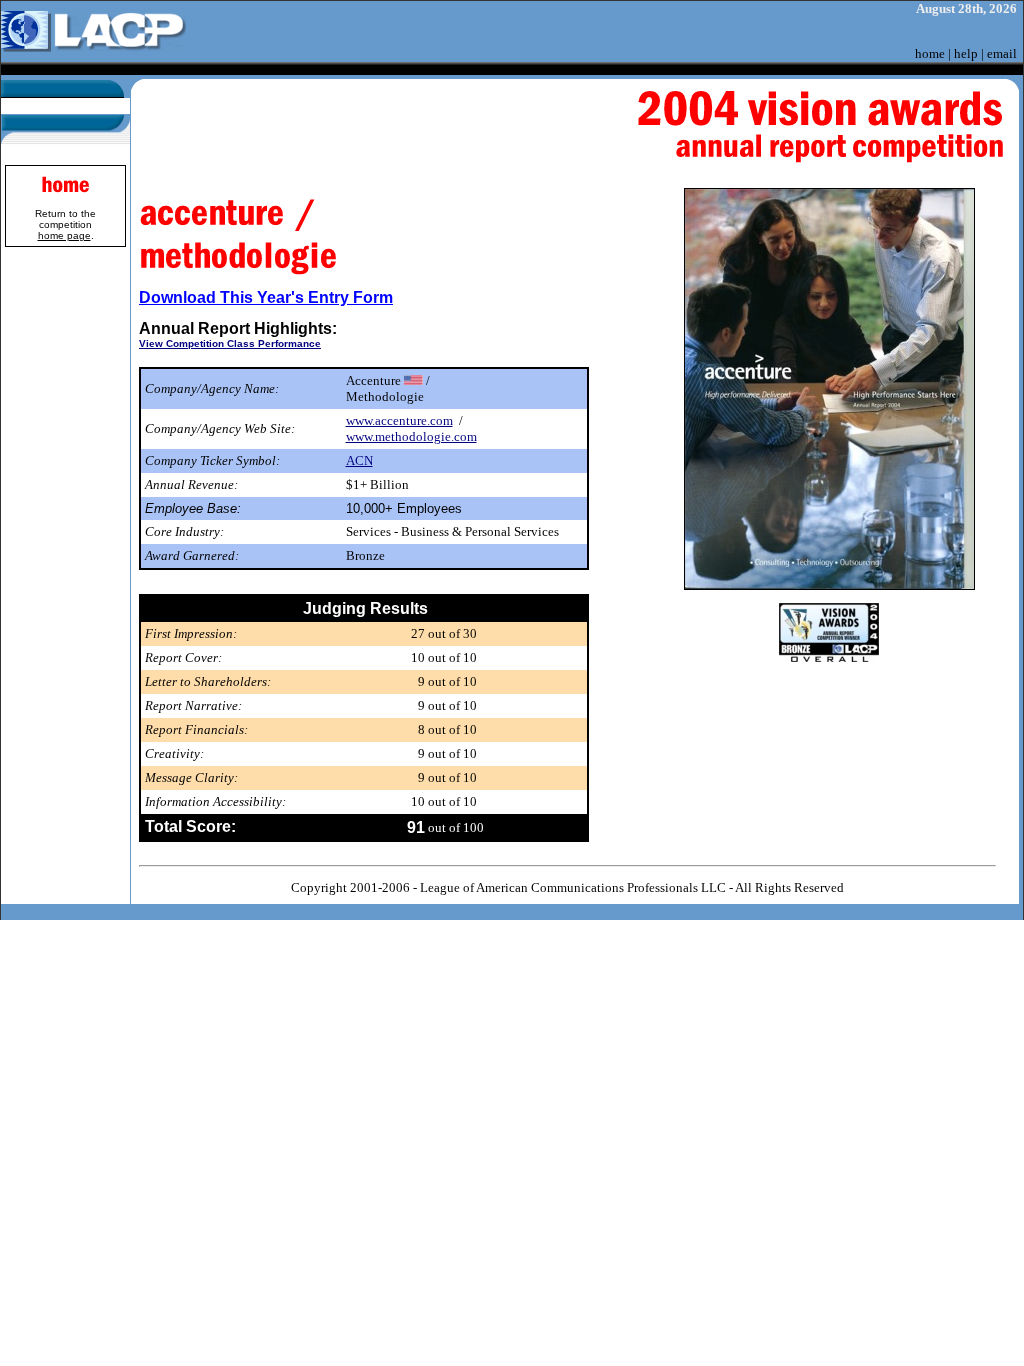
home (930, 53)
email (1002, 53)
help (966, 53)
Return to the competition (65, 224)
